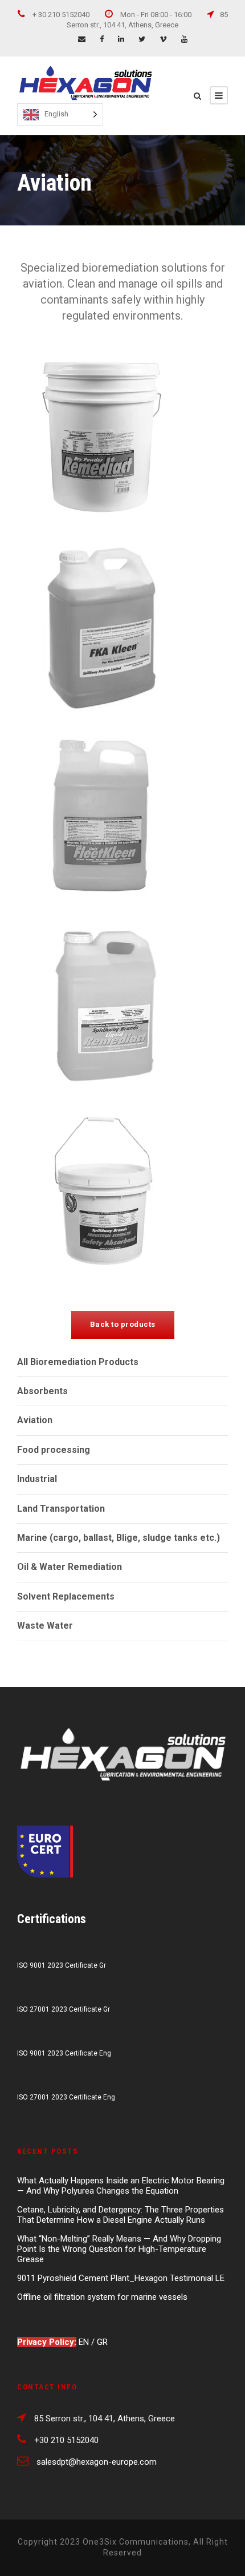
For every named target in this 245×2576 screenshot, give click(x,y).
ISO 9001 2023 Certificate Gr (62, 1965)
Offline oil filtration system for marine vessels (102, 2297)
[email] (82, 39)
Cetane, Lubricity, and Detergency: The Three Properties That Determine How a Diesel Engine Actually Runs (121, 2215)
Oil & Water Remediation (70, 1567)
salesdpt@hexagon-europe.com (97, 2462)
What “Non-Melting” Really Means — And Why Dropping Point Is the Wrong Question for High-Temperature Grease (119, 2249)
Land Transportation (61, 1509)
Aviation (35, 1420)
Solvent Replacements (66, 1596)
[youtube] (184, 39)
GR (102, 2342)
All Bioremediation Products (78, 1362)
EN (85, 2342)
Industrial (37, 1479)
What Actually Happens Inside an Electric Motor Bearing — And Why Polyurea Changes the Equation (121, 2186)
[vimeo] (163, 39)
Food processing (54, 1450)
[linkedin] (121, 39)
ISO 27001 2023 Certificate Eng (66, 2097)
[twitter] (142, 39)
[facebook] (102, 39)
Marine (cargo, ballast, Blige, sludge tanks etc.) (119, 1538)
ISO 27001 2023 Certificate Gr (64, 2009)
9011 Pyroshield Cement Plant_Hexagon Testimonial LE (121, 2278)
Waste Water (45, 1626)
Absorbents (42, 1391)
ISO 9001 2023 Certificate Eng (64, 2053)
